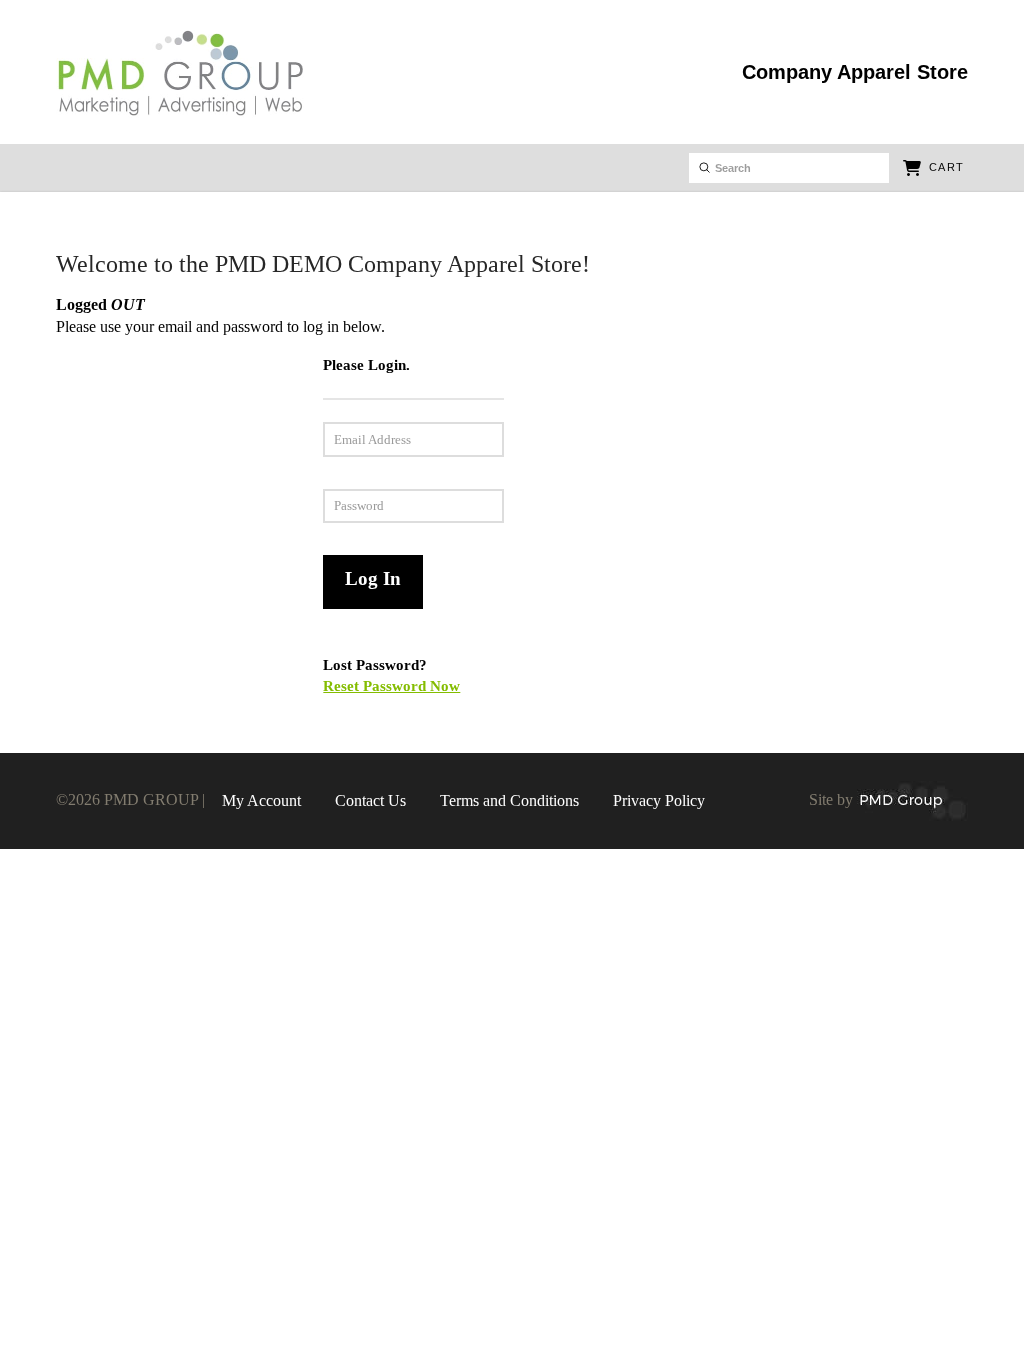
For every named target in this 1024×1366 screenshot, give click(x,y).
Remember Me (215, 568)
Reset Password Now (391, 685)
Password (260, 502)
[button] (932, 168)
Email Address (228, 435)
